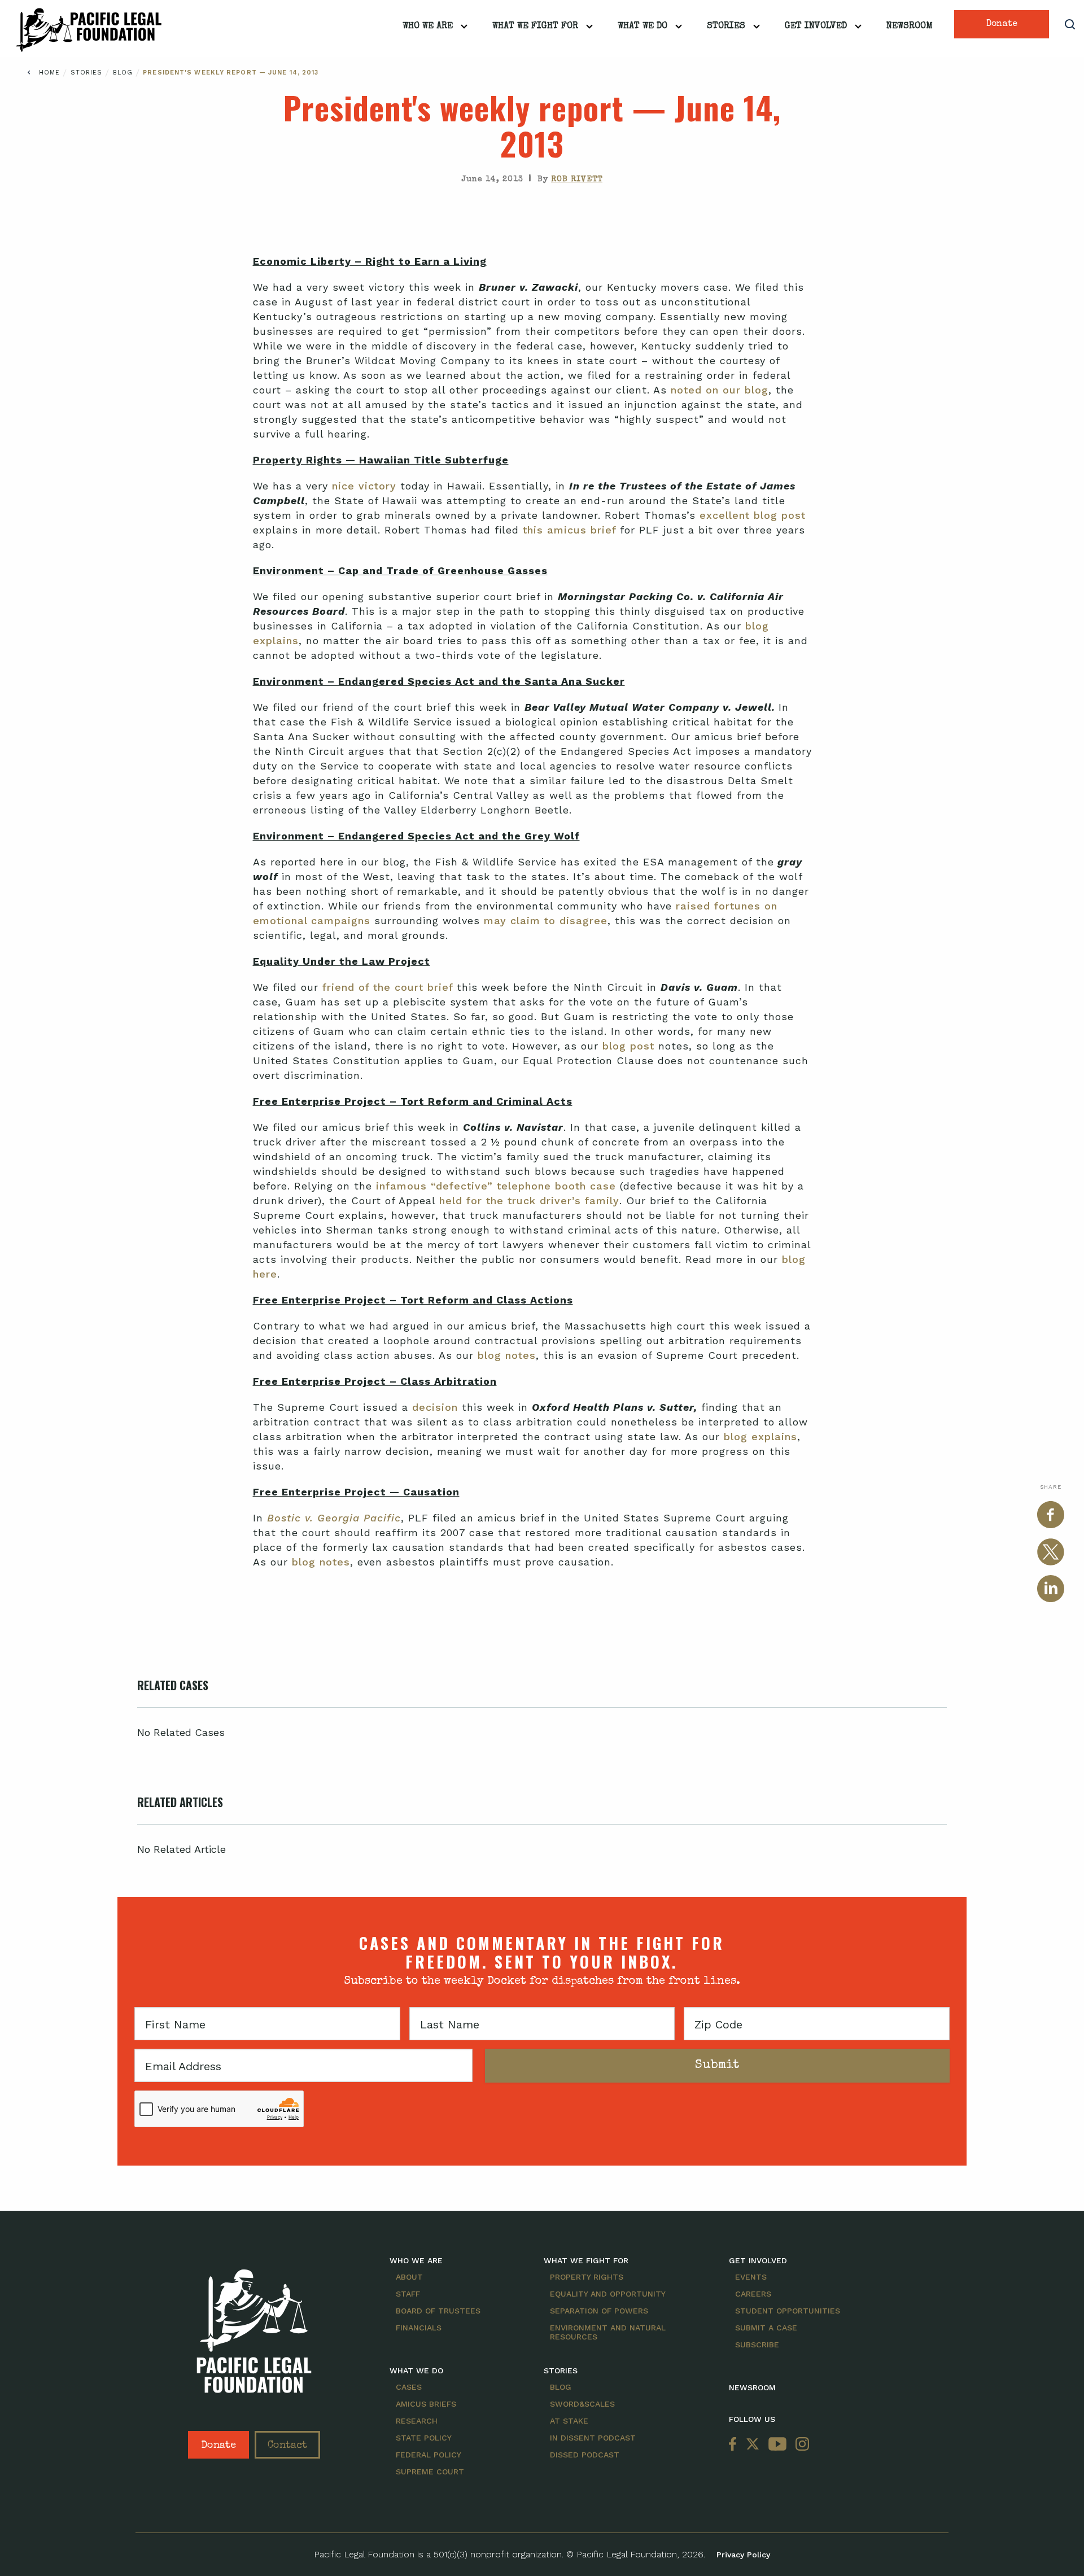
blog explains (760, 1436)
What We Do (642, 27)
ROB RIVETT (577, 180)
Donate (1002, 24)
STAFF (408, 2294)
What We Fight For (535, 27)
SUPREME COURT (430, 2472)
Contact (287, 2446)
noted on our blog (720, 390)
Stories (726, 27)
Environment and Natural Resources (608, 2332)
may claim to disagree (546, 920)
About (409, 2277)
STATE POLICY (424, 2438)
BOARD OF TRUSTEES (438, 2311)
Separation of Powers (599, 2311)
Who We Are (428, 27)
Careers (753, 2294)
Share (1051, 1487)
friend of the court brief (388, 987)
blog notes (507, 1355)
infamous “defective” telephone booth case (496, 1186)
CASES (409, 2387)
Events (751, 2277)
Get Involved (816, 27)
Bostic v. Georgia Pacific (334, 1518)
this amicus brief (571, 530)
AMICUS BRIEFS (426, 2404)
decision (437, 1407)
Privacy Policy (743, 2555)
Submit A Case (766, 2328)
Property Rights (587, 2277)
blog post (630, 1046)
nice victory (366, 486)
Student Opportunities (788, 2311)
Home (49, 73)
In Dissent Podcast (593, 2438)
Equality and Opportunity (608, 2294)
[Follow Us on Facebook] (735, 2445)
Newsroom (910, 27)
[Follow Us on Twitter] (753, 2445)
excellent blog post (753, 515)
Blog (124, 73)
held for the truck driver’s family (529, 1200)
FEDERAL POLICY (429, 2455)
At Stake (569, 2421)
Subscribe (757, 2345)
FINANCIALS (419, 2328)
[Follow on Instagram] (800, 2445)
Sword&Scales (582, 2404)
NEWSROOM (752, 2387)
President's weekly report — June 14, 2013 (231, 73)
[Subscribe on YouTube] (777, 2445)
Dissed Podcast (585, 2455)
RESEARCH (417, 2421)
